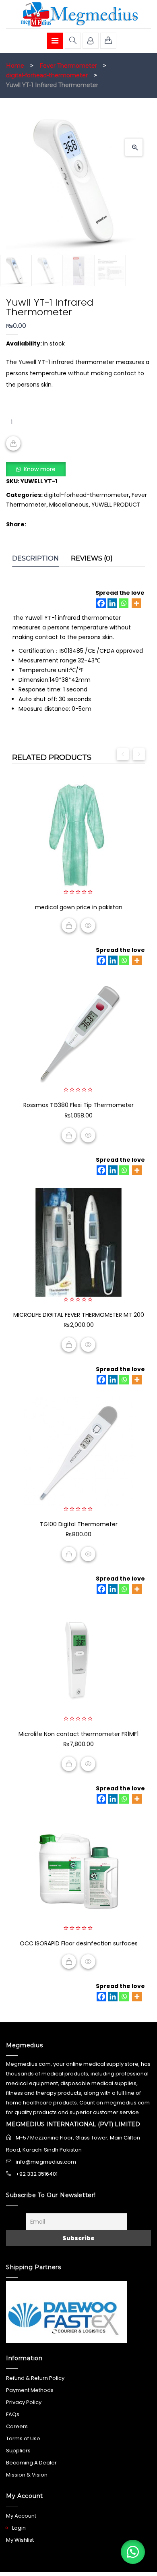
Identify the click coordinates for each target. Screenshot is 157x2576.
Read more (69, 925)
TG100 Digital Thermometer (79, 1524)
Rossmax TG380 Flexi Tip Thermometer (78, 1105)
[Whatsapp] (124, 603)
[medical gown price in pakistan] (78, 835)
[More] (136, 603)
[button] (134, 147)
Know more (40, 469)
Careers (17, 2426)
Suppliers (18, 2451)
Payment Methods (30, 2390)
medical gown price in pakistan (79, 907)
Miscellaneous (69, 505)
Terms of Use (23, 2438)
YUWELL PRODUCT (116, 505)
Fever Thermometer (68, 66)
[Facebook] (101, 603)
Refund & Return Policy (35, 2378)
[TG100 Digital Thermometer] (78, 1452)
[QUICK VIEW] (88, 925)
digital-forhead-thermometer (47, 75)
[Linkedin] (112, 603)
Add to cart (13, 443)
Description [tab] (35, 558)
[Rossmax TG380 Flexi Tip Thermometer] (78, 1032)
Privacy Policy (24, 2402)
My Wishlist (20, 2540)
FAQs (13, 2414)
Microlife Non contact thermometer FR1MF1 (78, 1734)
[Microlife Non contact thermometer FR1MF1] (78, 1661)
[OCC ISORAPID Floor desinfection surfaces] (78, 1871)
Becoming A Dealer (31, 2463)
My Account (21, 2516)
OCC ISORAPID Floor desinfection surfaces (79, 1943)
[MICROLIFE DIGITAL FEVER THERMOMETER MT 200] (78, 1242)
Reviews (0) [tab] (92, 558)
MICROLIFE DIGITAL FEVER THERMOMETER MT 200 (79, 1315)
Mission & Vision (27, 2475)
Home (15, 66)
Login (19, 2528)
